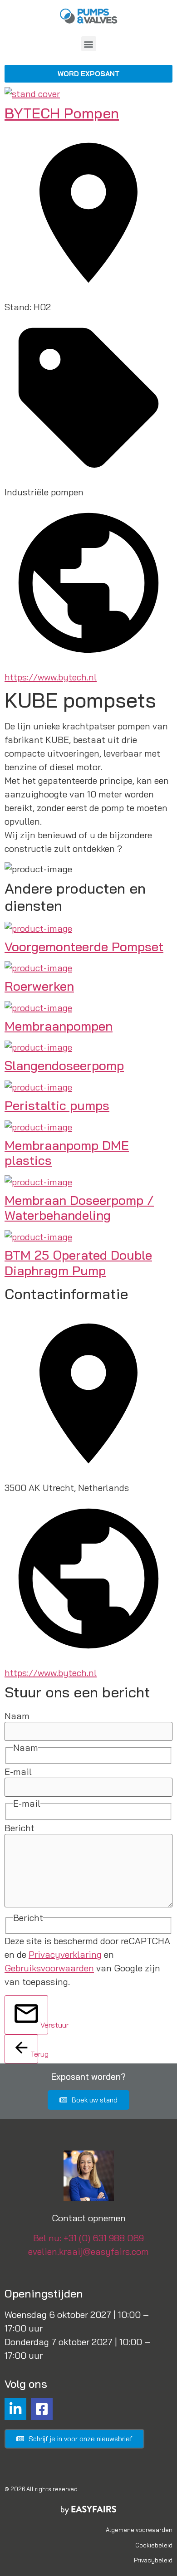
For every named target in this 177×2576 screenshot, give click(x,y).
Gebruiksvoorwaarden (49, 1968)
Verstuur (44, 2025)
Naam (17, 1716)
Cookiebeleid (154, 2545)
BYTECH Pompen (62, 113)
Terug (34, 2054)
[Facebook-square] (42, 2409)
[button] (89, 44)
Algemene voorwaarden (139, 2530)
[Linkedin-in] (15, 2409)
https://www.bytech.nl (51, 677)
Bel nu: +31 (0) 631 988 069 (88, 2238)
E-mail (18, 1772)
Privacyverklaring (65, 1954)
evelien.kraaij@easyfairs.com (88, 2251)
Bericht (20, 1828)
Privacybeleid (153, 2560)
